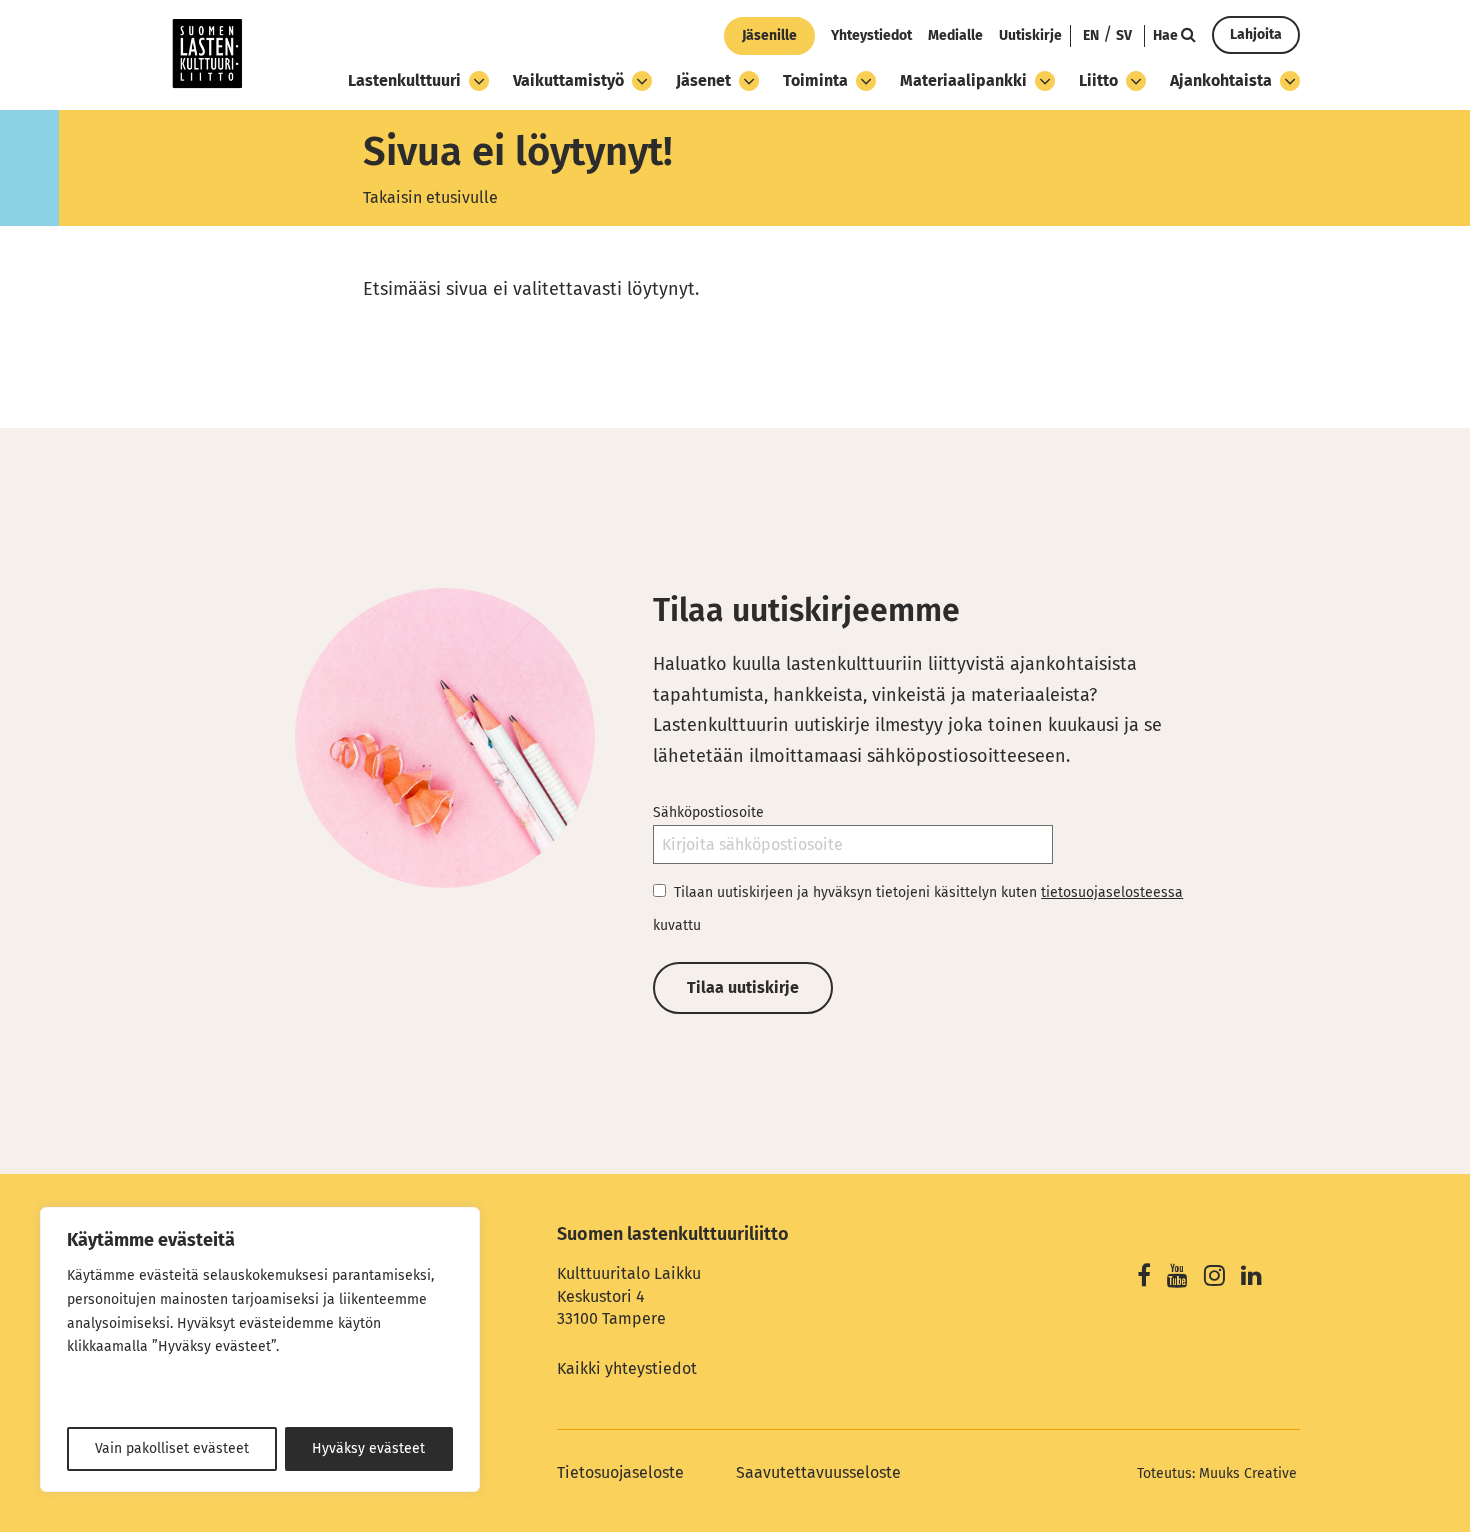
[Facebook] (1144, 1278)
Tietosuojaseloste (620, 1472)
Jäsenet (703, 80)
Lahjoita (1256, 34)
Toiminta (815, 80)
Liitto (1098, 80)
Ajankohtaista (1221, 80)
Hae (1167, 35)
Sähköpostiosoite (708, 812)
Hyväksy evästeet (368, 1448)
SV (1124, 35)
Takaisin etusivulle (430, 197)
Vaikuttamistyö (568, 80)
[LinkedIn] (1251, 1278)
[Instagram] (1214, 1278)
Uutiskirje (1030, 35)
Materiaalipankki (963, 80)
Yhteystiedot (871, 35)
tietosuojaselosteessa (1112, 892)
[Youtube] (1177, 1278)
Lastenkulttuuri (404, 80)
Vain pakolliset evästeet (172, 1448)
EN (1091, 35)
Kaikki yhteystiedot (627, 1368)
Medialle (955, 35)
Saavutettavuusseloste (818, 1472)
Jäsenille (769, 35)
